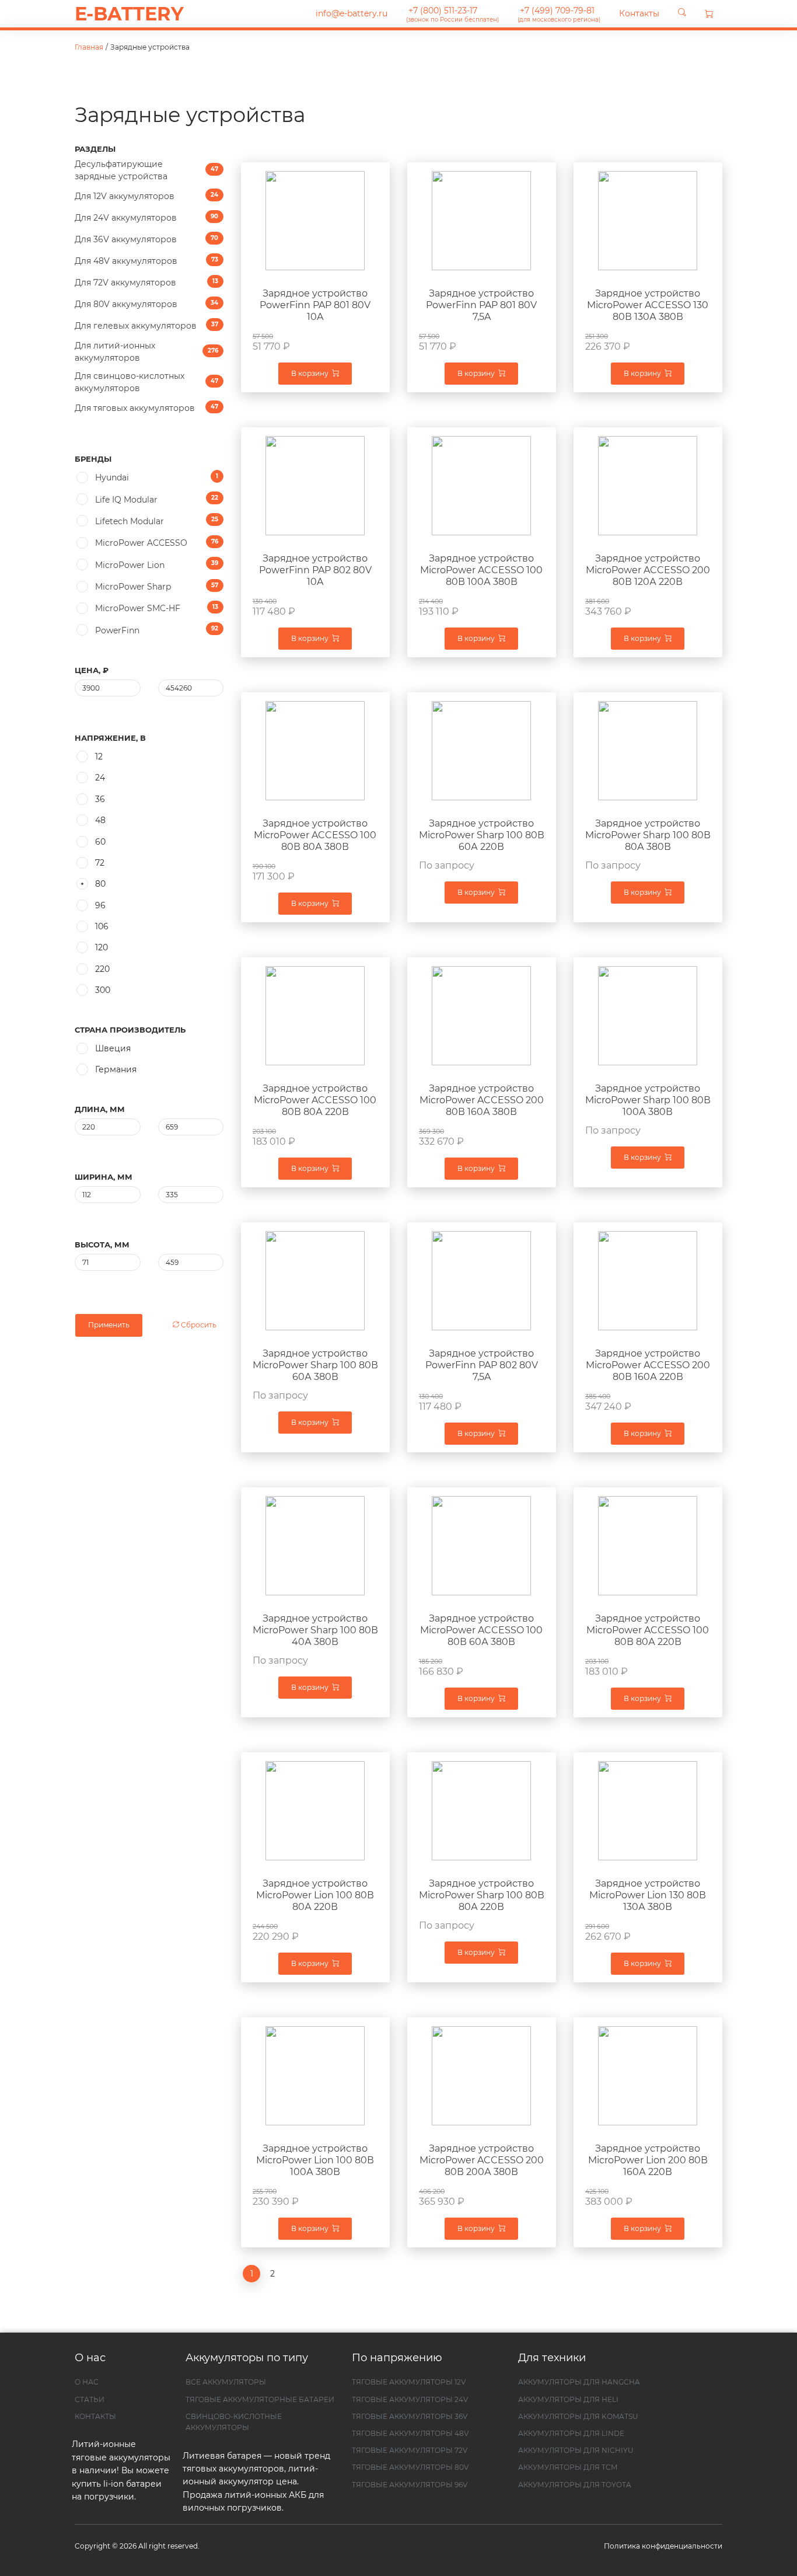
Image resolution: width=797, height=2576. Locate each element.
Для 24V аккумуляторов (146, 218)
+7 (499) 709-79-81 (559, 14)
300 (103, 990)
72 (100, 863)
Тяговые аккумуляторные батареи (260, 2399)
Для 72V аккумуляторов (146, 283)
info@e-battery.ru (350, 13)
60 (100, 842)
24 (100, 778)
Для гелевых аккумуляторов (146, 326)
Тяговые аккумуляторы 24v (410, 2399)
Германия (116, 1069)
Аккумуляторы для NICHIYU (576, 2450)
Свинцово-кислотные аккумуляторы (234, 2422)
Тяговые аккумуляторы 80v (410, 2467)
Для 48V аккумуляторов (146, 261)
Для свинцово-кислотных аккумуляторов (146, 382)
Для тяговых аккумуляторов (146, 408)
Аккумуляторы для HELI (568, 2399)
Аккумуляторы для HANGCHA (579, 2382)
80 (100, 884)
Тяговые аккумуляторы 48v (410, 2433)
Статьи (90, 2399)
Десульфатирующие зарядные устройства (146, 170)
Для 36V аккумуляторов (146, 239)
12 (99, 757)
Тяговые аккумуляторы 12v (409, 2382)
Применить (109, 1325)
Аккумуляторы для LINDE (571, 2433)
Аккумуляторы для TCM (568, 2467)
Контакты (639, 13)
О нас (87, 2382)
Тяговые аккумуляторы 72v (410, 2450)
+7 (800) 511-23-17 (452, 14)
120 (102, 947)
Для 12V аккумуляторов (146, 196)
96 (100, 905)
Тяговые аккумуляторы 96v (410, 2485)
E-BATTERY (129, 14)
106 (102, 926)
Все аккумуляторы (226, 2382)
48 (100, 820)
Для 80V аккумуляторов (146, 304)
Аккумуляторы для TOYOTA (575, 2485)
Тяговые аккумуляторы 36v (410, 2416)
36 (100, 799)
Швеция (113, 1048)
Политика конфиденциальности (663, 2546)
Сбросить (198, 1325)
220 (102, 969)
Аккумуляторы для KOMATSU (578, 2416)
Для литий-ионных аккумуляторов (146, 352)
